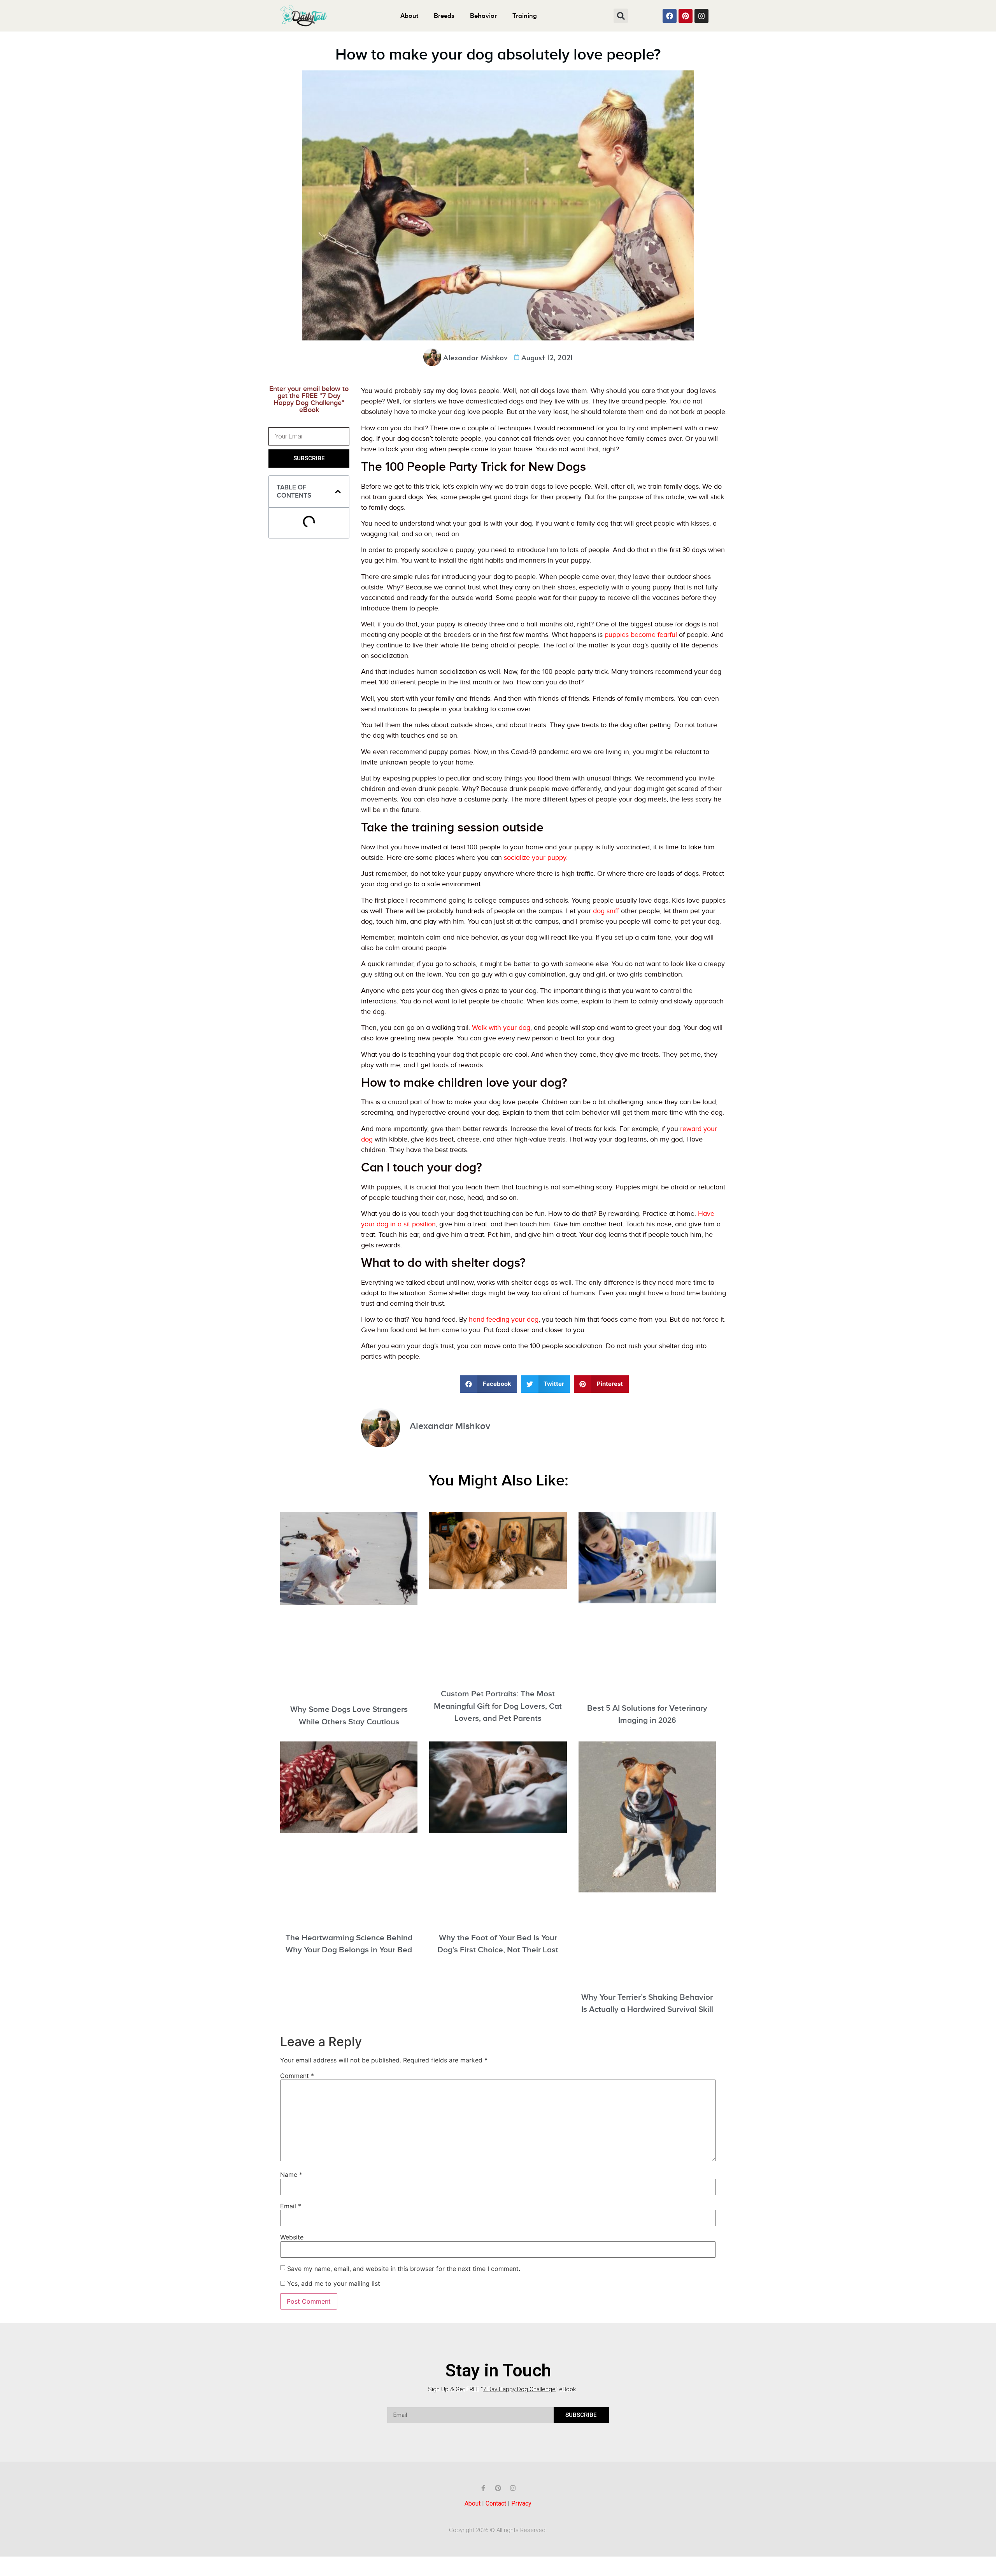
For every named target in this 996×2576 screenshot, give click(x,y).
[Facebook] (670, 16)
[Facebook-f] (483, 2488)
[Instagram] (701, 16)
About (409, 16)
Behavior (483, 16)
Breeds (444, 16)
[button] (621, 16)
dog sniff (606, 911)
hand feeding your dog (504, 1320)
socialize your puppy (535, 858)
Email (291, 2206)
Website (292, 2237)
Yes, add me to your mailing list (333, 2283)
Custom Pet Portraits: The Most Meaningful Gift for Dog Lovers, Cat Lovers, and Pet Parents (498, 1706)
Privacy (521, 2503)
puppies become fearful (641, 635)
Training (525, 16)
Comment (297, 2076)
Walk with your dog (501, 1028)
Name (291, 2174)
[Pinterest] (686, 16)
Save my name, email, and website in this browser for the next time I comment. (404, 2269)
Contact (496, 2503)
